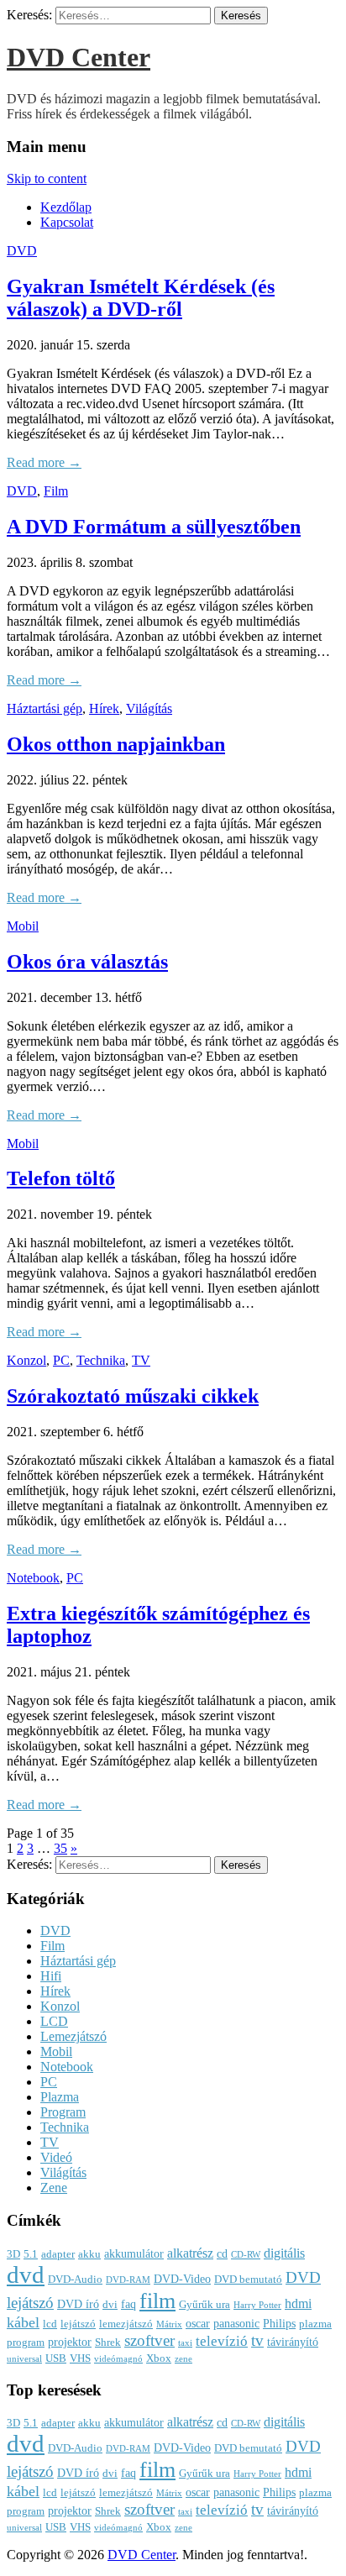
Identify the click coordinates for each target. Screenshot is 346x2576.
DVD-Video (182, 2279)
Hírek (104, 708)
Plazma (60, 2097)
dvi (110, 2305)
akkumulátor (134, 2253)
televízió (222, 2341)
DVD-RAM (128, 2280)
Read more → (44, 462)
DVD (22, 251)
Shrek (108, 2343)
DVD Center (79, 57)
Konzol (26, 1360)
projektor (70, 2342)
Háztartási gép (45, 708)
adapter (58, 2254)
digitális (284, 2253)
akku (89, 2254)
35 (60, 1848)
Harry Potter (257, 2305)
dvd (26, 2274)
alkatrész (190, 2253)
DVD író (78, 2304)
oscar (198, 2323)
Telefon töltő (61, 1178)
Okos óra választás (87, 962)
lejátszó (78, 2324)
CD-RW (246, 2255)
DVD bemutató (248, 2280)
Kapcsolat (67, 222)
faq (128, 2304)
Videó (56, 2157)
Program (63, 2112)
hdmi (298, 2303)
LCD (54, 2021)
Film (56, 491)
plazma (315, 2324)
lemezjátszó (126, 2324)
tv (257, 2341)
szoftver (149, 2340)
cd (222, 2253)
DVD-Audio (75, 2280)
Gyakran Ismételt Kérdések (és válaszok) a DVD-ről (141, 298)
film (157, 2301)
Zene (54, 2188)
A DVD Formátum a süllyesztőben (154, 527)
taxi (185, 2343)
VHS (80, 2358)
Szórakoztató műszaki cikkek (133, 1396)
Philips (279, 2323)
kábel (23, 2322)
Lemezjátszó (73, 2036)
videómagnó (118, 2359)
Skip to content (47, 178)
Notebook (33, 1578)
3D (13, 2254)
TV (141, 1360)
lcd (50, 2324)
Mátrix (169, 2324)
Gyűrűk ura (204, 2305)
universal (24, 2359)
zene (183, 2359)
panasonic (236, 2323)
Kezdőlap (66, 207)
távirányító (293, 2342)
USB (56, 2358)
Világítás (149, 708)
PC (61, 1360)
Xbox (159, 2358)
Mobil (23, 926)
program (26, 2343)
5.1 (31, 2254)
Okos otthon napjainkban (116, 744)
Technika (101, 1360)
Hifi (51, 1976)
